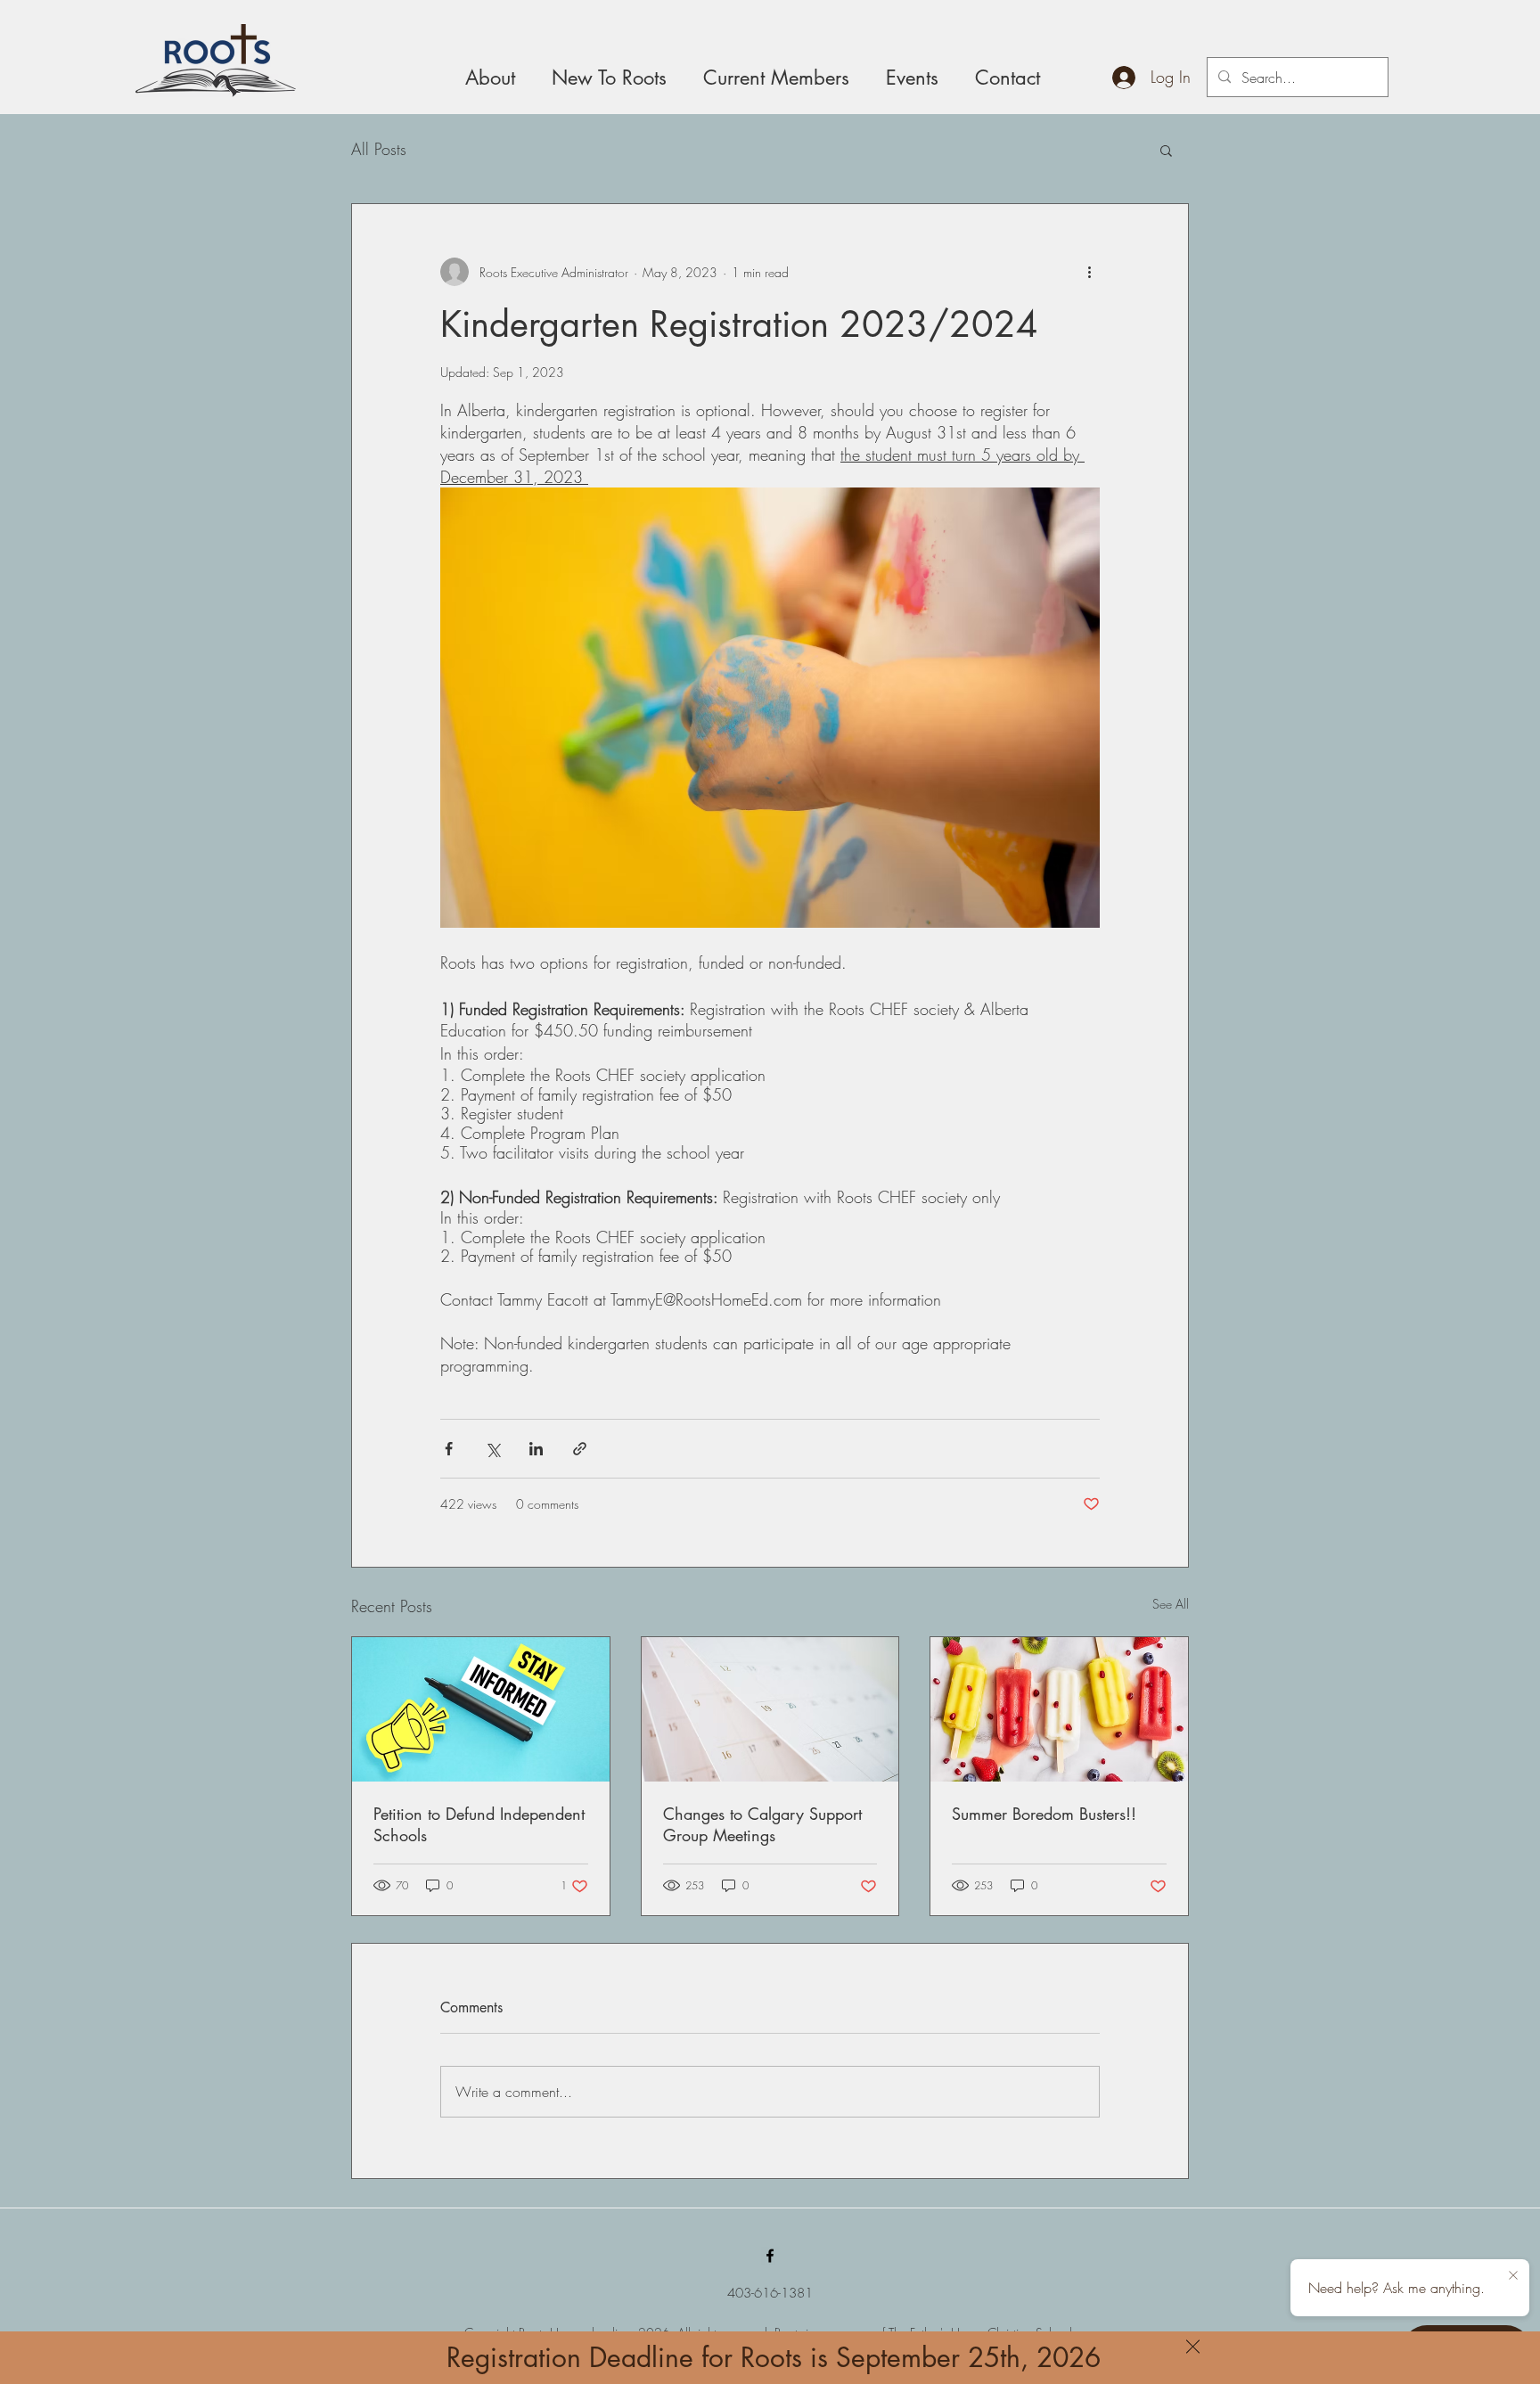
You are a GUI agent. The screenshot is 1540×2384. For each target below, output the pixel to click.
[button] (1193, 2347)
